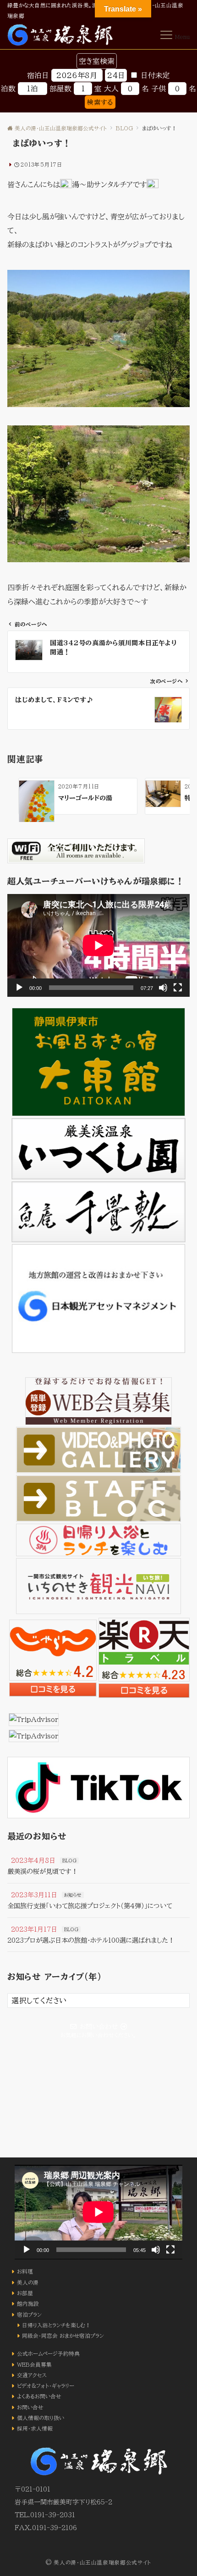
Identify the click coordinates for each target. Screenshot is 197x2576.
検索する (100, 102)
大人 (111, 89)
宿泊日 (38, 75)
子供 (159, 89)
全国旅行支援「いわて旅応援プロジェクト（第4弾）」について (90, 1906)
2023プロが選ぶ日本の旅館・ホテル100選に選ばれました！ (91, 1940)
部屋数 (60, 89)
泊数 (8, 89)
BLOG (69, 1861)
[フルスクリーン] (178, 988)
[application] (98, 945)
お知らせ (73, 1895)
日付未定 (155, 75)
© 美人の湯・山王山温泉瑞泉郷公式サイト (98, 2562)
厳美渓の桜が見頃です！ (43, 1871)
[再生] (19, 988)
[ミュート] (163, 988)
